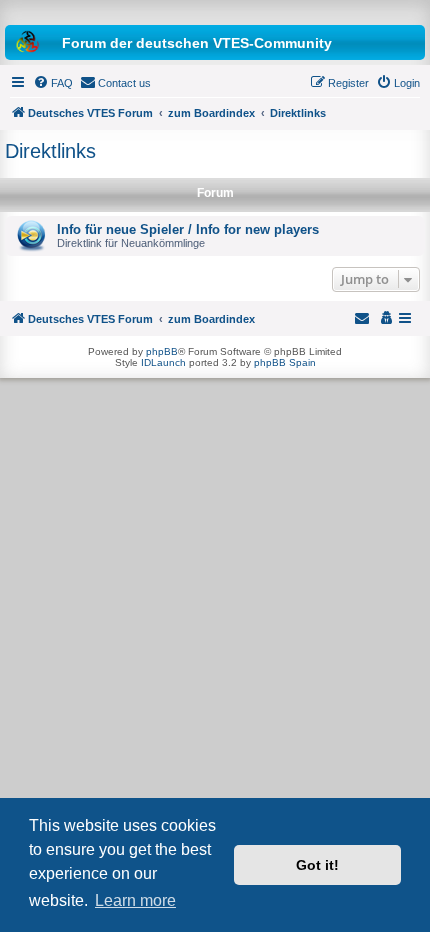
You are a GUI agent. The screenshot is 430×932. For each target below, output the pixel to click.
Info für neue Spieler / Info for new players (188, 229)
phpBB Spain (285, 362)
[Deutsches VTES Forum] (215, 10)
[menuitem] (53, 83)
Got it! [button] (317, 865)
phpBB (162, 351)
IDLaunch (163, 362)
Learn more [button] (135, 900)
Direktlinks (50, 151)
